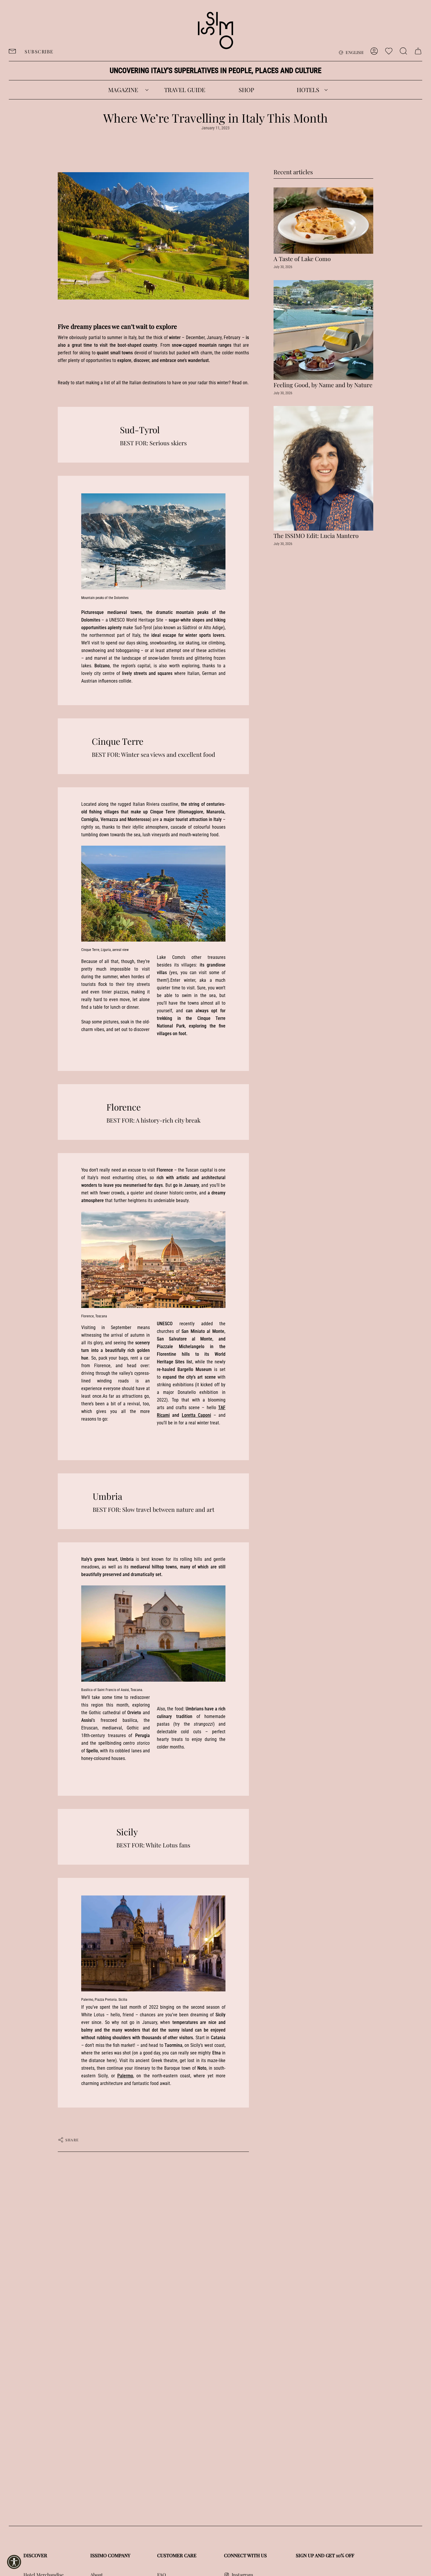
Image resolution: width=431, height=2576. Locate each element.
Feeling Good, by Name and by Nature (323, 385)
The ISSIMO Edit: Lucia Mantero (316, 536)
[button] (123, 90)
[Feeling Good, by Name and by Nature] (323, 330)
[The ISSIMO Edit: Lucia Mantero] (323, 468)
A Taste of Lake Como (302, 259)
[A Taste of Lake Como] (323, 221)
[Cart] (418, 51)
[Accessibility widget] (14, 2562)
